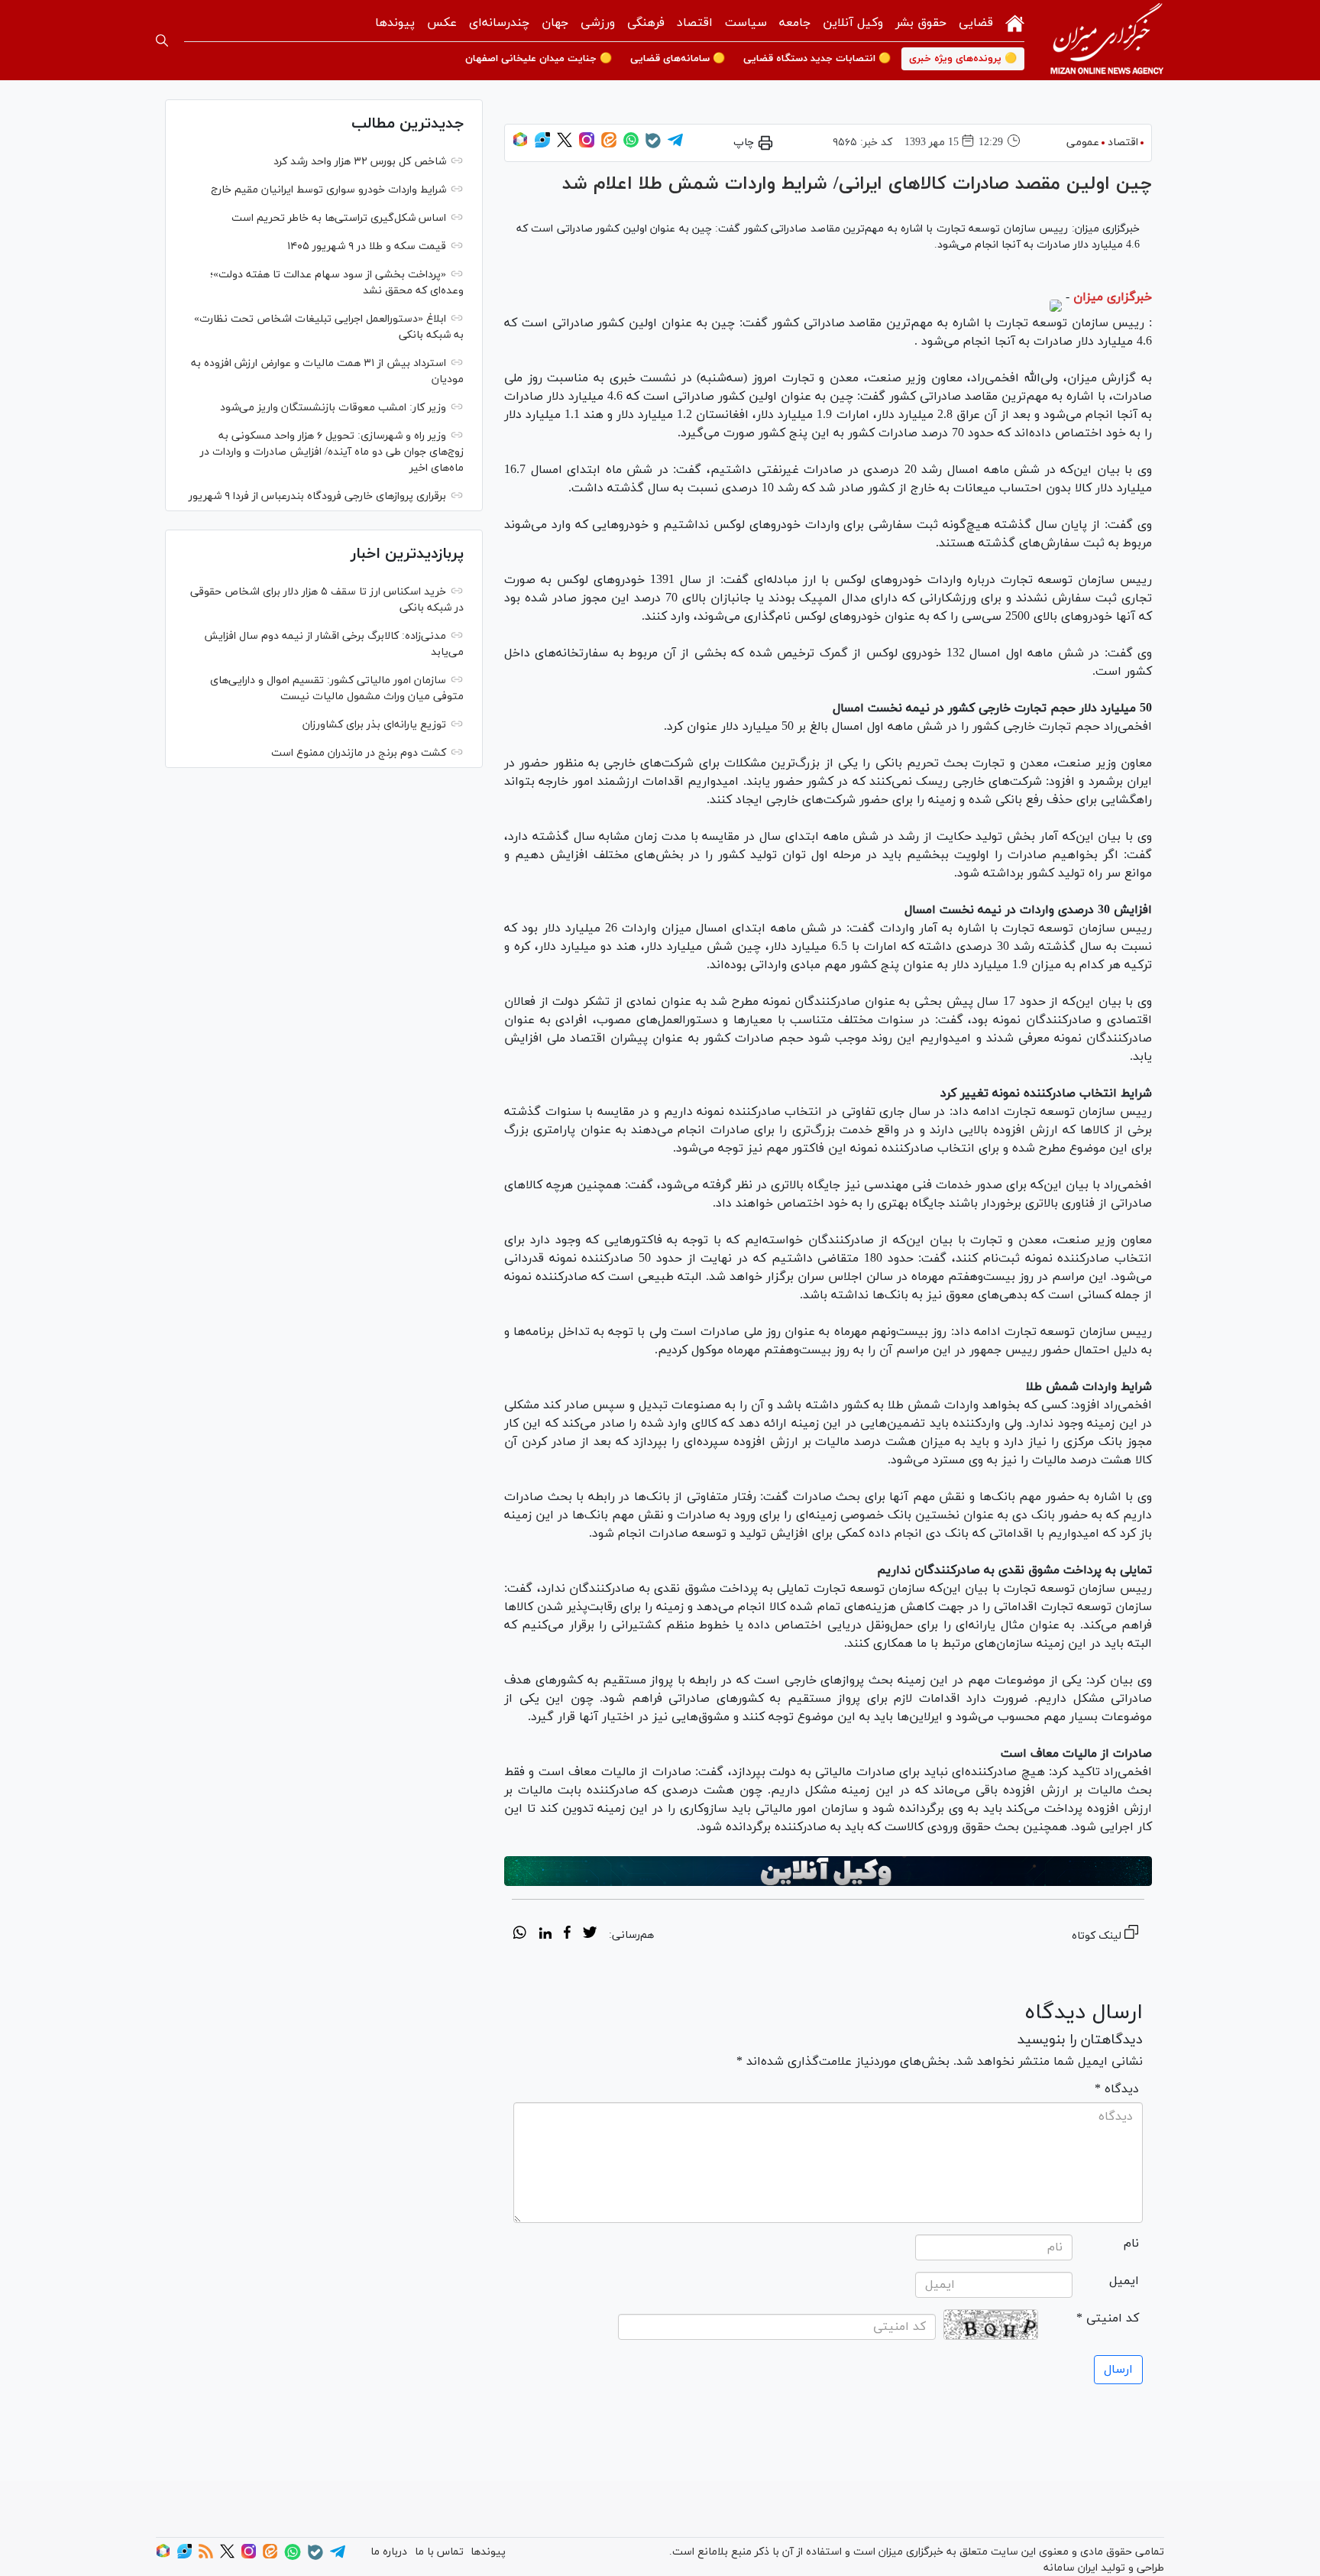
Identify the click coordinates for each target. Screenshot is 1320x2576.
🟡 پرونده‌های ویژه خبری (963, 59)
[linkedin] (545, 1935)
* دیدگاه (1117, 2089)
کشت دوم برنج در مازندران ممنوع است (359, 753)
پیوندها (395, 23)
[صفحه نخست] (1015, 22)
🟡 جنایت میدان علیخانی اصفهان (539, 59)
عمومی (1083, 143)
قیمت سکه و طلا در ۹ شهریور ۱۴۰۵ (367, 246)
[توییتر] (565, 145)
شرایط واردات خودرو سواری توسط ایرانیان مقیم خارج (328, 190)
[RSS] (206, 2556)
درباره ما (389, 2552)
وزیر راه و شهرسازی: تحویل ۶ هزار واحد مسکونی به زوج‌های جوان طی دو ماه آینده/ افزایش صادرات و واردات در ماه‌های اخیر (332, 452)
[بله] (653, 146)
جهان (555, 23)
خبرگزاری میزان (1113, 297)
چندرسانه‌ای (499, 23)
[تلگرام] (675, 145)
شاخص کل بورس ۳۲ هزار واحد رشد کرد (360, 162)
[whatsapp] (520, 1935)
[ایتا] (609, 145)
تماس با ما (439, 2552)
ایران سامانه (1071, 2568)
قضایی (976, 23)
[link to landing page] (1107, 40)
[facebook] (567, 1935)
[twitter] (590, 1935)
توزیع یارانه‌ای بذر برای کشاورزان (374, 725)
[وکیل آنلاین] (828, 1871)
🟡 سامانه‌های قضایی (678, 59)
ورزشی (598, 23)
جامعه (795, 23)
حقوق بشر (921, 23)
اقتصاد (695, 23)
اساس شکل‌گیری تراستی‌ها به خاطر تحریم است (339, 218)
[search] (162, 41)
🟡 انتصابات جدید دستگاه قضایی (817, 59)
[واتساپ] (631, 145)
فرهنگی (646, 23)
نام (1131, 2244)
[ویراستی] (542, 145)
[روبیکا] (520, 145)
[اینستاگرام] (587, 145)
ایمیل (1124, 2281)
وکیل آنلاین (853, 23)
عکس (442, 23)
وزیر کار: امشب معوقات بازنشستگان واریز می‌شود (333, 408)
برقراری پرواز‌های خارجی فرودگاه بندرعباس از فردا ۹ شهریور (317, 496)
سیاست (746, 23)
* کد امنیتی (1108, 2318)
